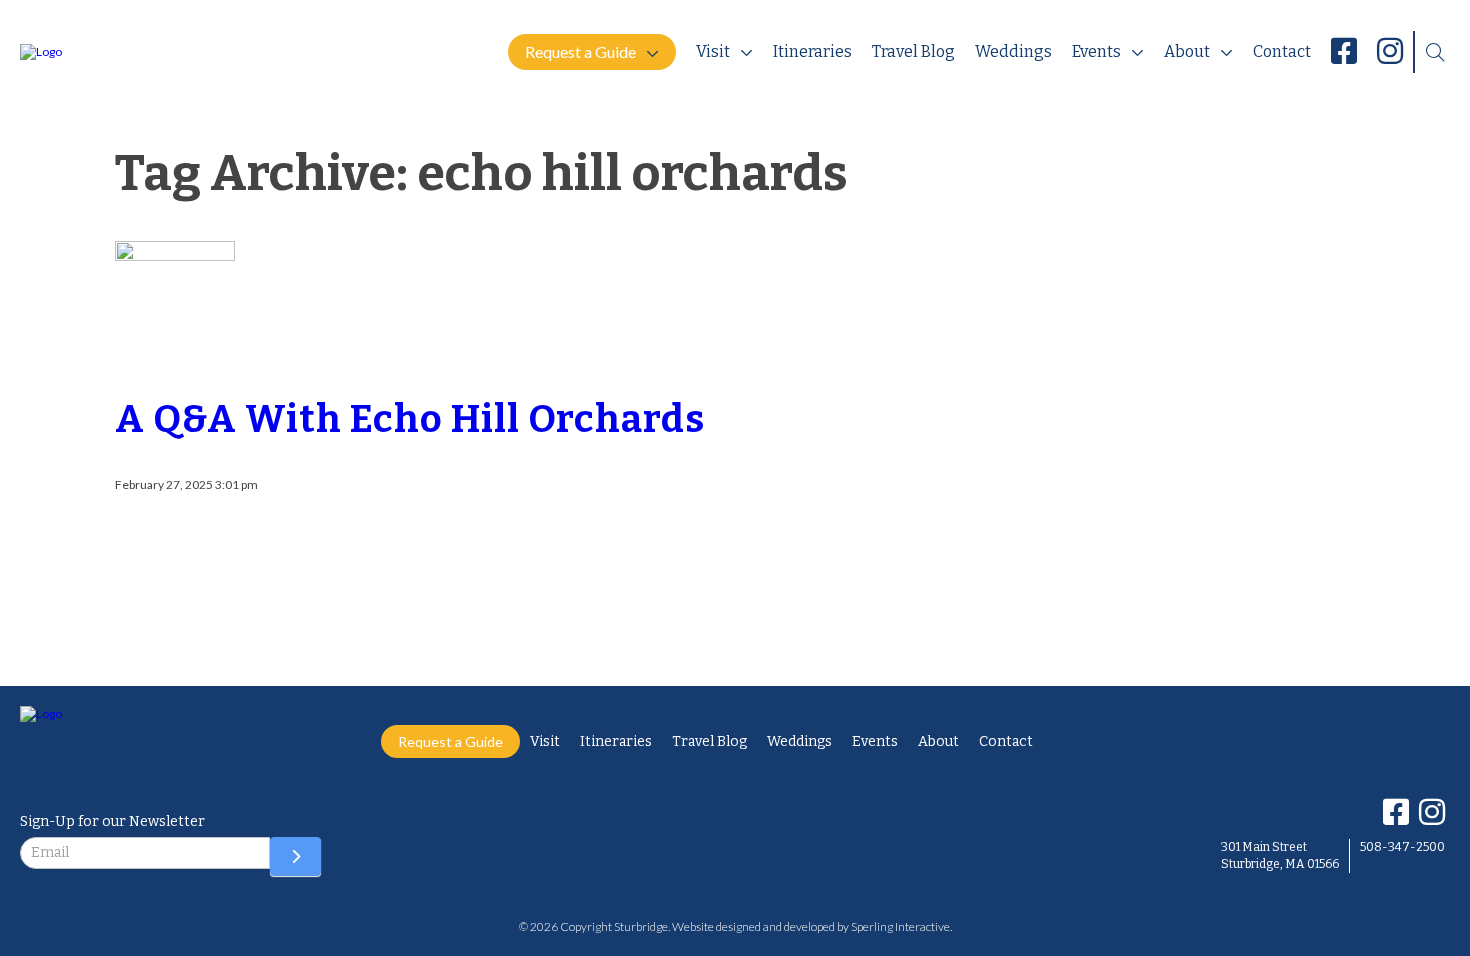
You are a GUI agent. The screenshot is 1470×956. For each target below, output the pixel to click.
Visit (713, 51)
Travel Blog (913, 51)
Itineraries (812, 51)
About (1187, 51)
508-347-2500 (1402, 847)
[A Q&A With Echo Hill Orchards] (175, 351)
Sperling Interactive (900, 926)
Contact (1282, 51)
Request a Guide (580, 51)
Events (1096, 51)
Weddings (1013, 51)
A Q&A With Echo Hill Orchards (410, 419)
